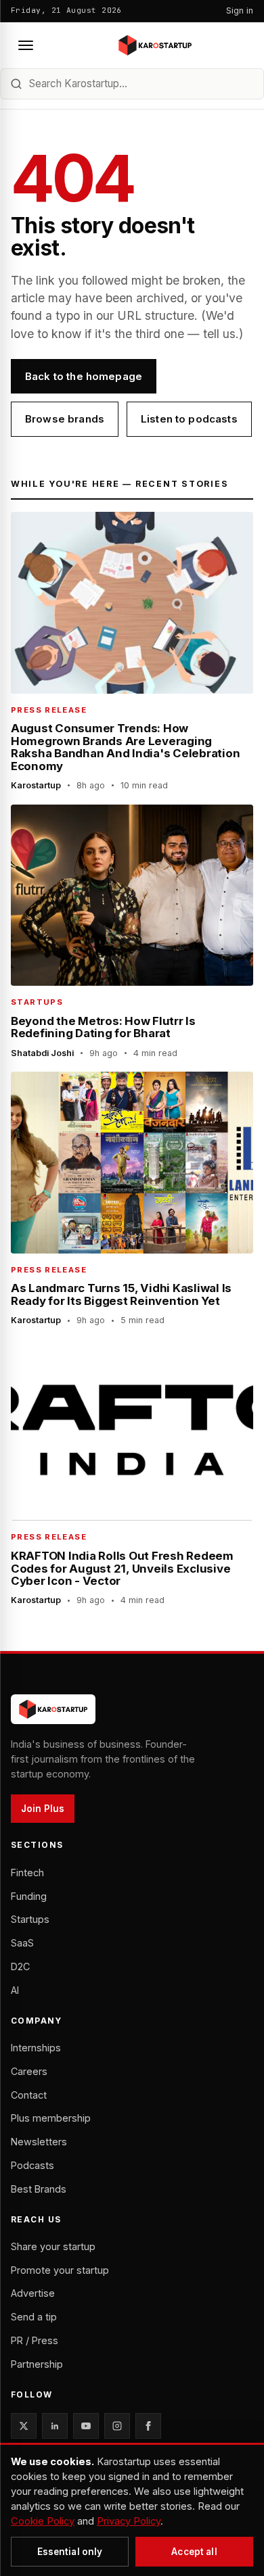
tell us (219, 334)
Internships (36, 2048)
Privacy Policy (129, 2521)
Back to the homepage (84, 376)
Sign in (240, 10)
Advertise (33, 2293)
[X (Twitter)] (24, 2426)
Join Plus (43, 1809)
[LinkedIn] (55, 2426)
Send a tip (34, 2317)
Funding (29, 1896)
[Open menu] (26, 45)
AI (15, 1990)
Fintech (27, 1873)
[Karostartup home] (155, 45)
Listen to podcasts (189, 419)
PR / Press (35, 2340)
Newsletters (39, 2142)
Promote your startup (60, 2270)
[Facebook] (148, 2426)
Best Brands (39, 2189)
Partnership (37, 2364)
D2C (20, 1966)
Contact (29, 2095)
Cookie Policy (43, 2521)
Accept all (194, 2552)
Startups (30, 1919)
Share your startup (53, 2246)
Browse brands (65, 419)
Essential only (70, 2552)
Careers (29, 2071)
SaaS (22, 1943)
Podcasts (32, 2165)
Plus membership (51, 2118)
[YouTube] (86, 2426)
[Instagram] (117, 2426)
